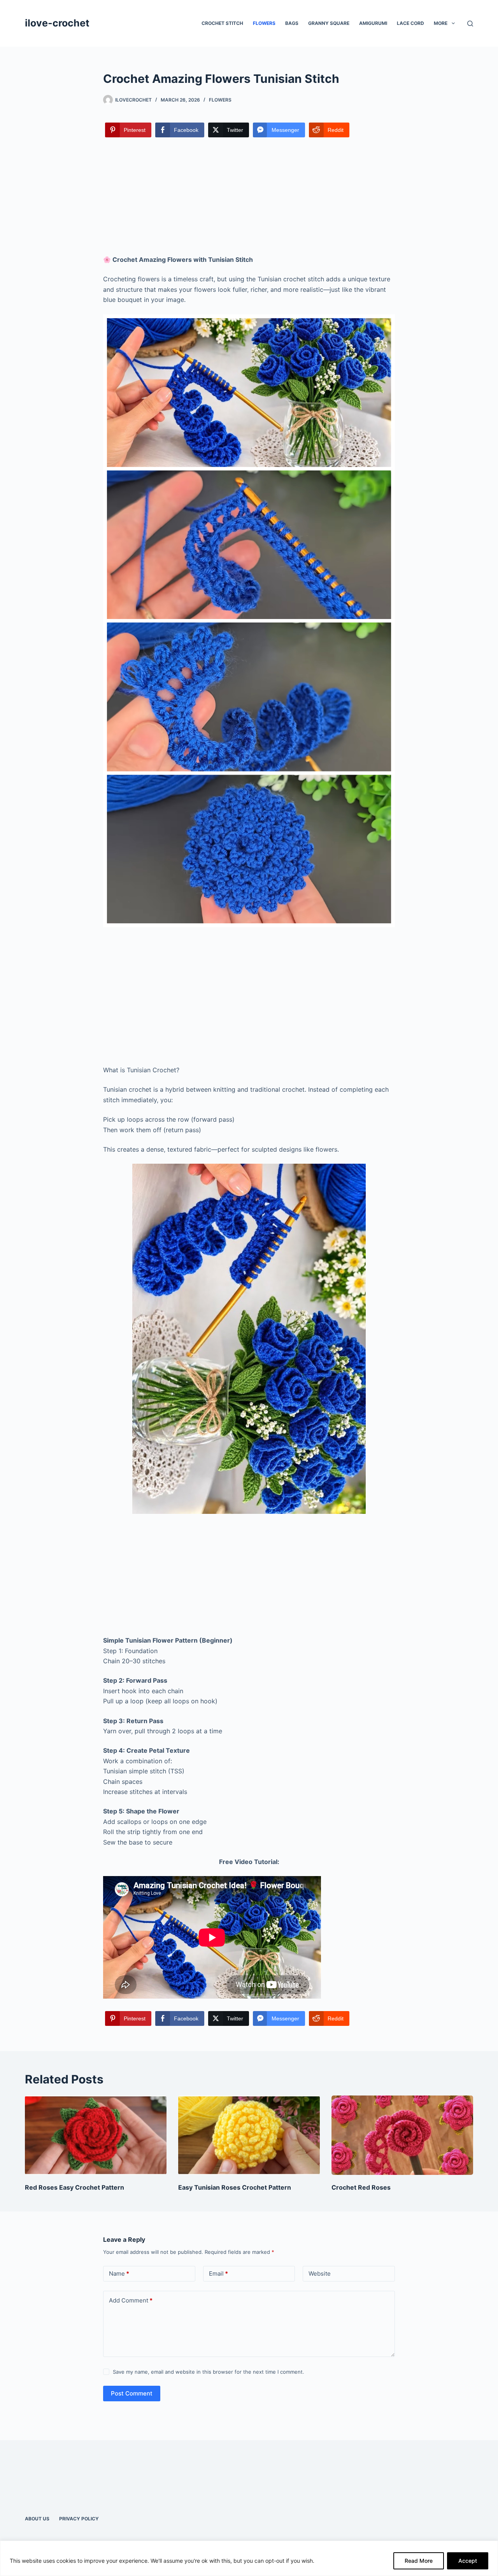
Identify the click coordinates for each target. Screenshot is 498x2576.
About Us (37, 2519)
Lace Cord (410, 23)
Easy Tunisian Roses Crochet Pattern (235, 2187)
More (441, 23)
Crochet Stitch (222, 23)
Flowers (264, 23)
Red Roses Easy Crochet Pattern (75, 2187)
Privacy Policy (79, 2519)
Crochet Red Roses (361, 2187)
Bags (292, 23)
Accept (468, 2561)
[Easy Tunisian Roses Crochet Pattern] (249, 2135)
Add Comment (131, 2300)
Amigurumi (373, 23)
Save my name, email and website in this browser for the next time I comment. (209, 2372)
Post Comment (132, 2393)
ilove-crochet (57, 23)
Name (119, 2274)
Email (218, 2274)
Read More (419, 2561)
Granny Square (329, 23)
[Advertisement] (249, 197)
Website (320, 2274)
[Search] (470, 24)
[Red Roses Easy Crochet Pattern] (96, 2135)
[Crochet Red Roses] (402, 2135)
